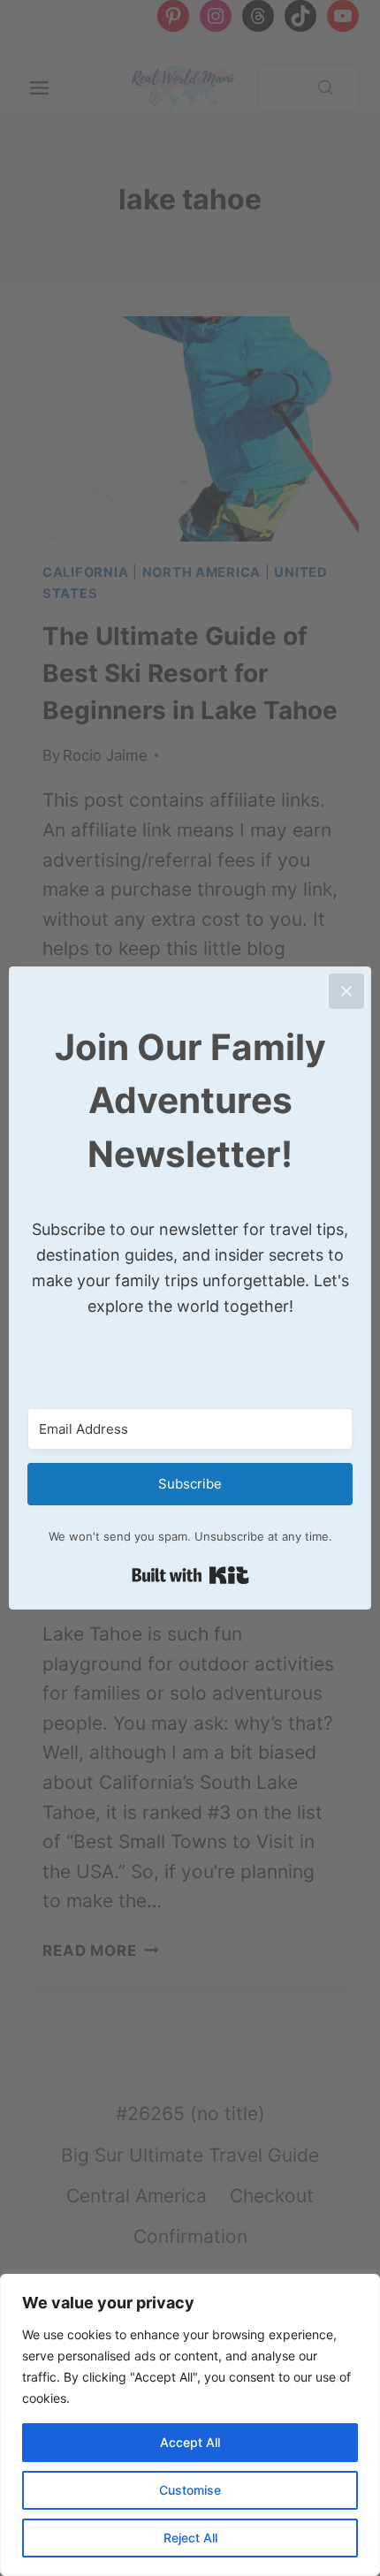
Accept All (190, 2442)
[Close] (346, 991)
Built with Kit (190, 1575)
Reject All (190, 2538)
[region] (190, 2425)
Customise (190, 2490)
